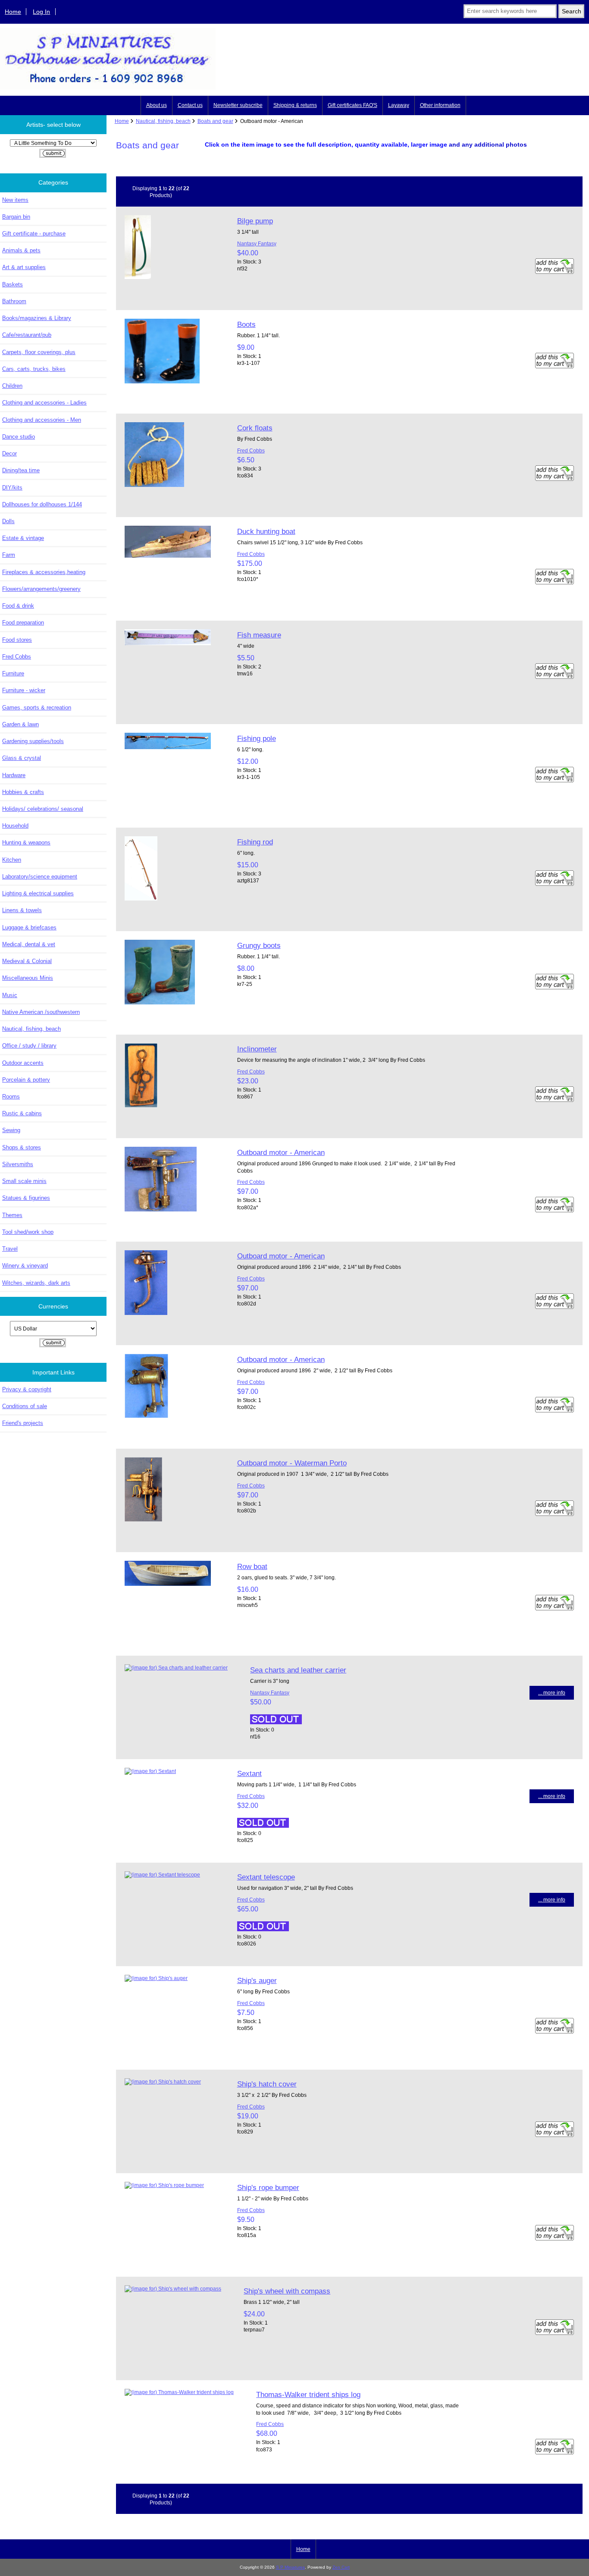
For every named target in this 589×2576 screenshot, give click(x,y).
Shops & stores (22, 1147)
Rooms (11, 1097)
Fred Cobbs (17, 657)
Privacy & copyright (27, 1389)
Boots (246, 324)
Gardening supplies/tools (33, 741)
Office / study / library (29, 1046)
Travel (10, 1249)
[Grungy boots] (160, 1002)
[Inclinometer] (141, 1106)
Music (10, 995)
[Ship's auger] (156, 1978)
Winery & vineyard (25, 1266)
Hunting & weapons (26, 842)
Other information (440, 105)
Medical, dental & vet (29, 944)
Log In (41, 12)
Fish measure (259, 635)
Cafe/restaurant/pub (27, 335)
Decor (9, 453)
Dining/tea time (21, 470)
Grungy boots (259, 945)
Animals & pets (21, 250)
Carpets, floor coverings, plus (39, 352)
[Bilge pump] (138, 277)
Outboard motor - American (281, 1152)
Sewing (11, 1130)
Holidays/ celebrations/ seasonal (43, 809)
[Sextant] (150, 1771)
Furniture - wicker (24, 690)
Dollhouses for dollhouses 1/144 (42, 504)
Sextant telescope (266, 1877)
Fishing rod (255, 842)
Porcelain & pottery (26, 1080)
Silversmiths (18, 1164)
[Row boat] (168, 1584)
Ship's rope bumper (268, 2187)
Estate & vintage (23, 538)
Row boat (252, 1566)
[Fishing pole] (168, 747)
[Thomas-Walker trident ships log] (179, 2392)
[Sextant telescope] (162, 1875)
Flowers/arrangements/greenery (41, 589)
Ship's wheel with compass (287, 2291)
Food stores (17, 640)
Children (12, 386)
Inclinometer (257, 1049)
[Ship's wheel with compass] (173, 2289)
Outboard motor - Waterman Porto (292, 1463)
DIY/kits (12, 488)
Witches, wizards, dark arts (36, 1283)
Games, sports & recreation (37, 708)
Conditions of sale (25, 1406)
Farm (9, 555)
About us (157, 105)
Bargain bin (16, 217)
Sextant (249, 1773)
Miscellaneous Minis (28, 978)
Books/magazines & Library (37, 318)
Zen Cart (341, 2567)
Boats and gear (215, 121)
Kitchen (12, 860)
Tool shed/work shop (28, 1232)
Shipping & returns (295, 105)
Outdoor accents (23, 1063)
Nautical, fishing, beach (163, 121)
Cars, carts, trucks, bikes (34, 369)
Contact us (190, 105)
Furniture (13, 673)
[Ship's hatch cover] (163, 2082)
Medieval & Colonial (27, 961)
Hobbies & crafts (23, 792)
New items (15, 200)
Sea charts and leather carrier (298, 1670)
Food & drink (18, 606)
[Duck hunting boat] (168, 556)
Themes (12, 1215)
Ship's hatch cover (267, 2084)
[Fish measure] (168, 643)
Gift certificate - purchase (34, 234)
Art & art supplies (24, 267)
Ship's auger (257, 1980)
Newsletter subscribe (238, 105)
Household (15, 826)
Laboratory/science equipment (40, 877)
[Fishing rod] (141, 899)
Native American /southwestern (41, 1012)
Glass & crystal (22, 758)
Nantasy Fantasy (257, 243)
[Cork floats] (154, 485)
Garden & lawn (20, 724)
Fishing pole (257, 738)
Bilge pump (255, 221)
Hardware (14, 775)
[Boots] (162, 381)
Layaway (399, 105)
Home (13, 12)
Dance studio (19, 437)
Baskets (13, 284)
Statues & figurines (26, 1198)
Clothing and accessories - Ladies (44, 403)
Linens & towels (22, 910)
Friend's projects (23, 1423)
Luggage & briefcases (29, 927)
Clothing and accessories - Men (42, 420)
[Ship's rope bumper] (164, 2185)
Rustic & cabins (22, 1113)
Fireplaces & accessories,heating (44, 572)
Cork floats (255, 428)
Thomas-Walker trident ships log (308, 2394)
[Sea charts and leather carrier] (176, 1668)
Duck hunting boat (266, 531)
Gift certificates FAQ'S (352, 105)
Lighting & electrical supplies (38, 893)
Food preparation (23, 623)
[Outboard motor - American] (161, 1210)
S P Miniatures (290, 2567)
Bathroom (14, 301)
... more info (552, 1693)
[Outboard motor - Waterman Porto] (143, 1520)
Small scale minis (24, 1181)
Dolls (8, 521)
